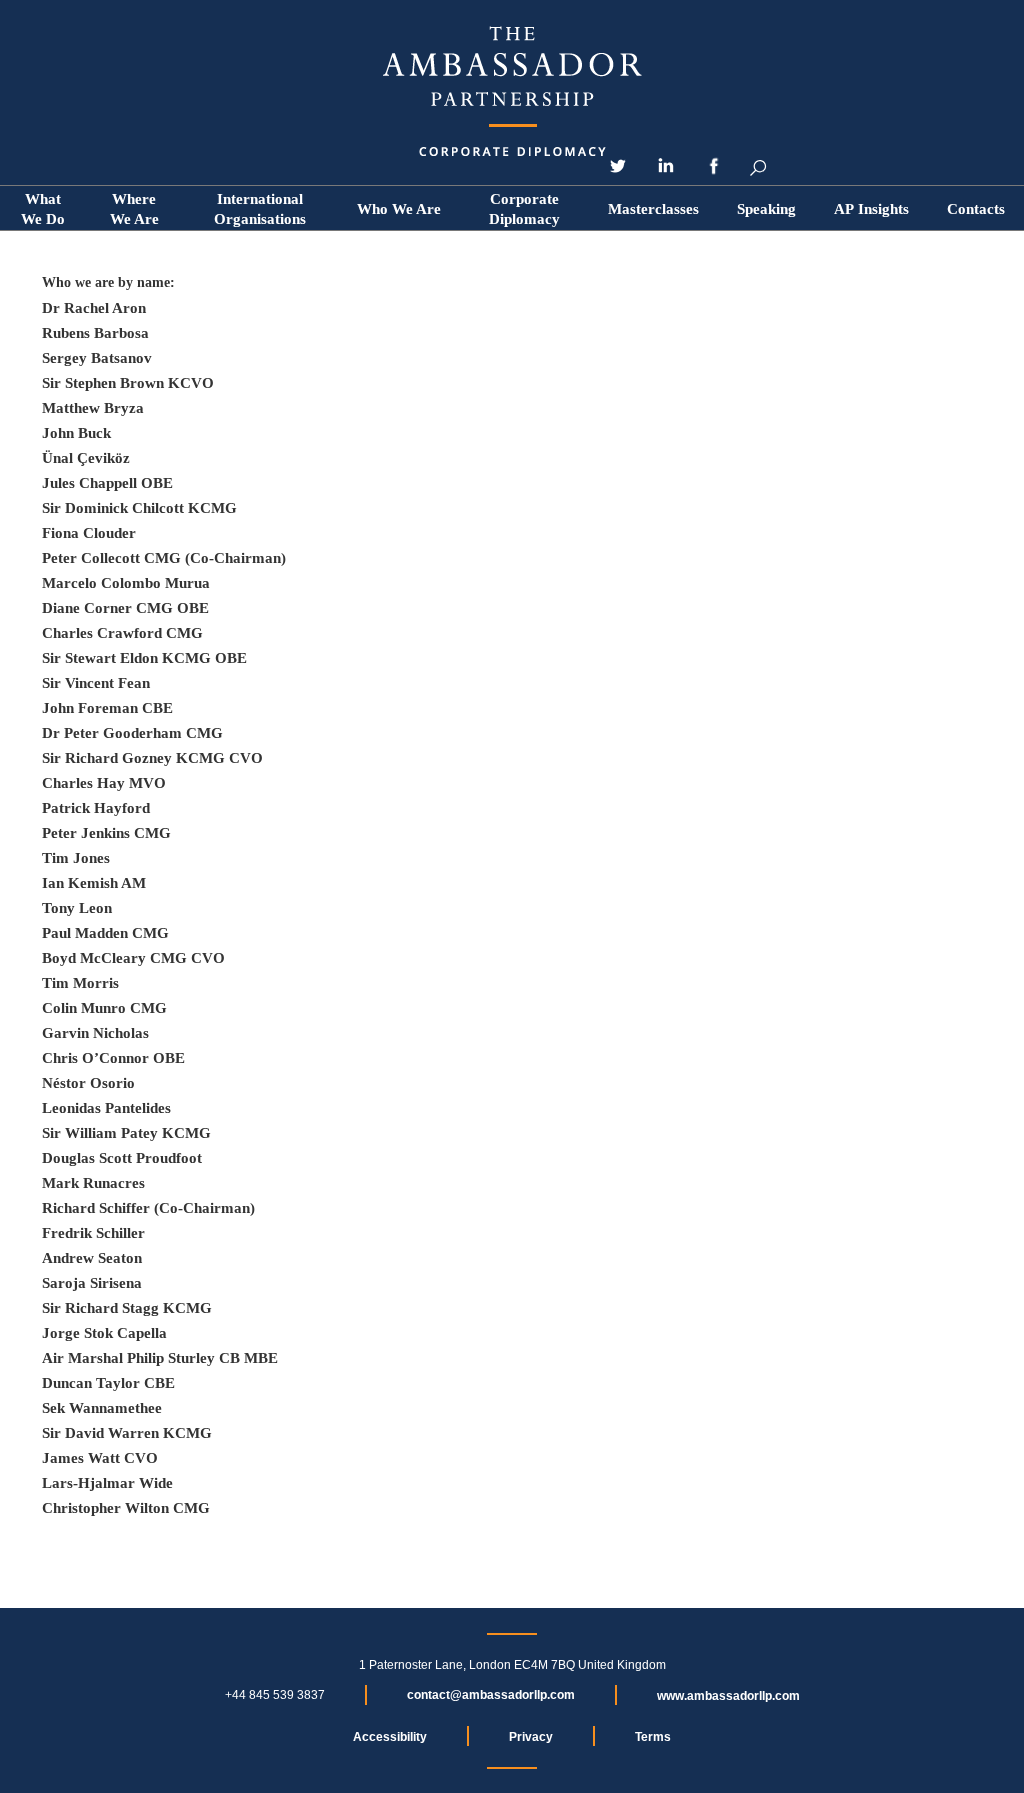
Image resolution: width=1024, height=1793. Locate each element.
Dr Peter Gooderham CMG (132, 733)
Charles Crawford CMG (122, 633)
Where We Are (134, 209)
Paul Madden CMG (105, 933)
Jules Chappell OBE (107, 483)
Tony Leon (77, 908)
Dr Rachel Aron (94, 308)
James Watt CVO (100, 1458)
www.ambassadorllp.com (728, 1696)
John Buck (76, 433)
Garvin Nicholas (95, 1033)
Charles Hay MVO (104, 783)
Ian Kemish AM (94, 883)
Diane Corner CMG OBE (125, 608)
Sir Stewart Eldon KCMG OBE (144, 658)
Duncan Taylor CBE (108, 1383)
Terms (653, 1737)
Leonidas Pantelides (106, 1108)
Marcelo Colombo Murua (126, 583)
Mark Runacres (93, 1183)
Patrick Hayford (96, 808)
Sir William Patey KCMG (126, 1133)
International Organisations (260, 209)
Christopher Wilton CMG (126, 1508)
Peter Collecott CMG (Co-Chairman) (164, 558)
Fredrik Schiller (93, 1233)
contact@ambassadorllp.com (491, 1695)
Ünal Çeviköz (86, 458)
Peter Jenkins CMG (106, 833)
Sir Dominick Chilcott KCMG (139, 508)
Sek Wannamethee (102, 1408)
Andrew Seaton (92, 1258)
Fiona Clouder (89, 533)
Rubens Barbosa (95, 333)
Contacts (976, 209)
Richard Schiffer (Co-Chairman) (148, 1208)
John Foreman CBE (107, 708)
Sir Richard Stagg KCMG (127, 1308)
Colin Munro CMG (104, 1008)
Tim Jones (76, 858)
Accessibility (390, 1737)
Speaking (766, 209)
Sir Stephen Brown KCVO (128, 383)
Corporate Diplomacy (524, 209)
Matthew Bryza (93, 408)
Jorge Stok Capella (104, 1333)
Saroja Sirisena (92, 1283)
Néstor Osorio (88, 1083)
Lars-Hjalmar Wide (107, 1483)
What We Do (43, 209)
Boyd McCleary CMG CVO (133, 958)
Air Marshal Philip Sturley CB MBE (160, 1358)
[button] (399, 209)
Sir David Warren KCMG (127, 1433)
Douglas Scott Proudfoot (122, 1158)
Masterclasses (653, 209)
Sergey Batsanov (97, 358)
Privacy (531, 1737)
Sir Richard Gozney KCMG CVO (152, 758)
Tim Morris (80, 983)
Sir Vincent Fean (96, 683)
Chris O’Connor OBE (113, 1058)
